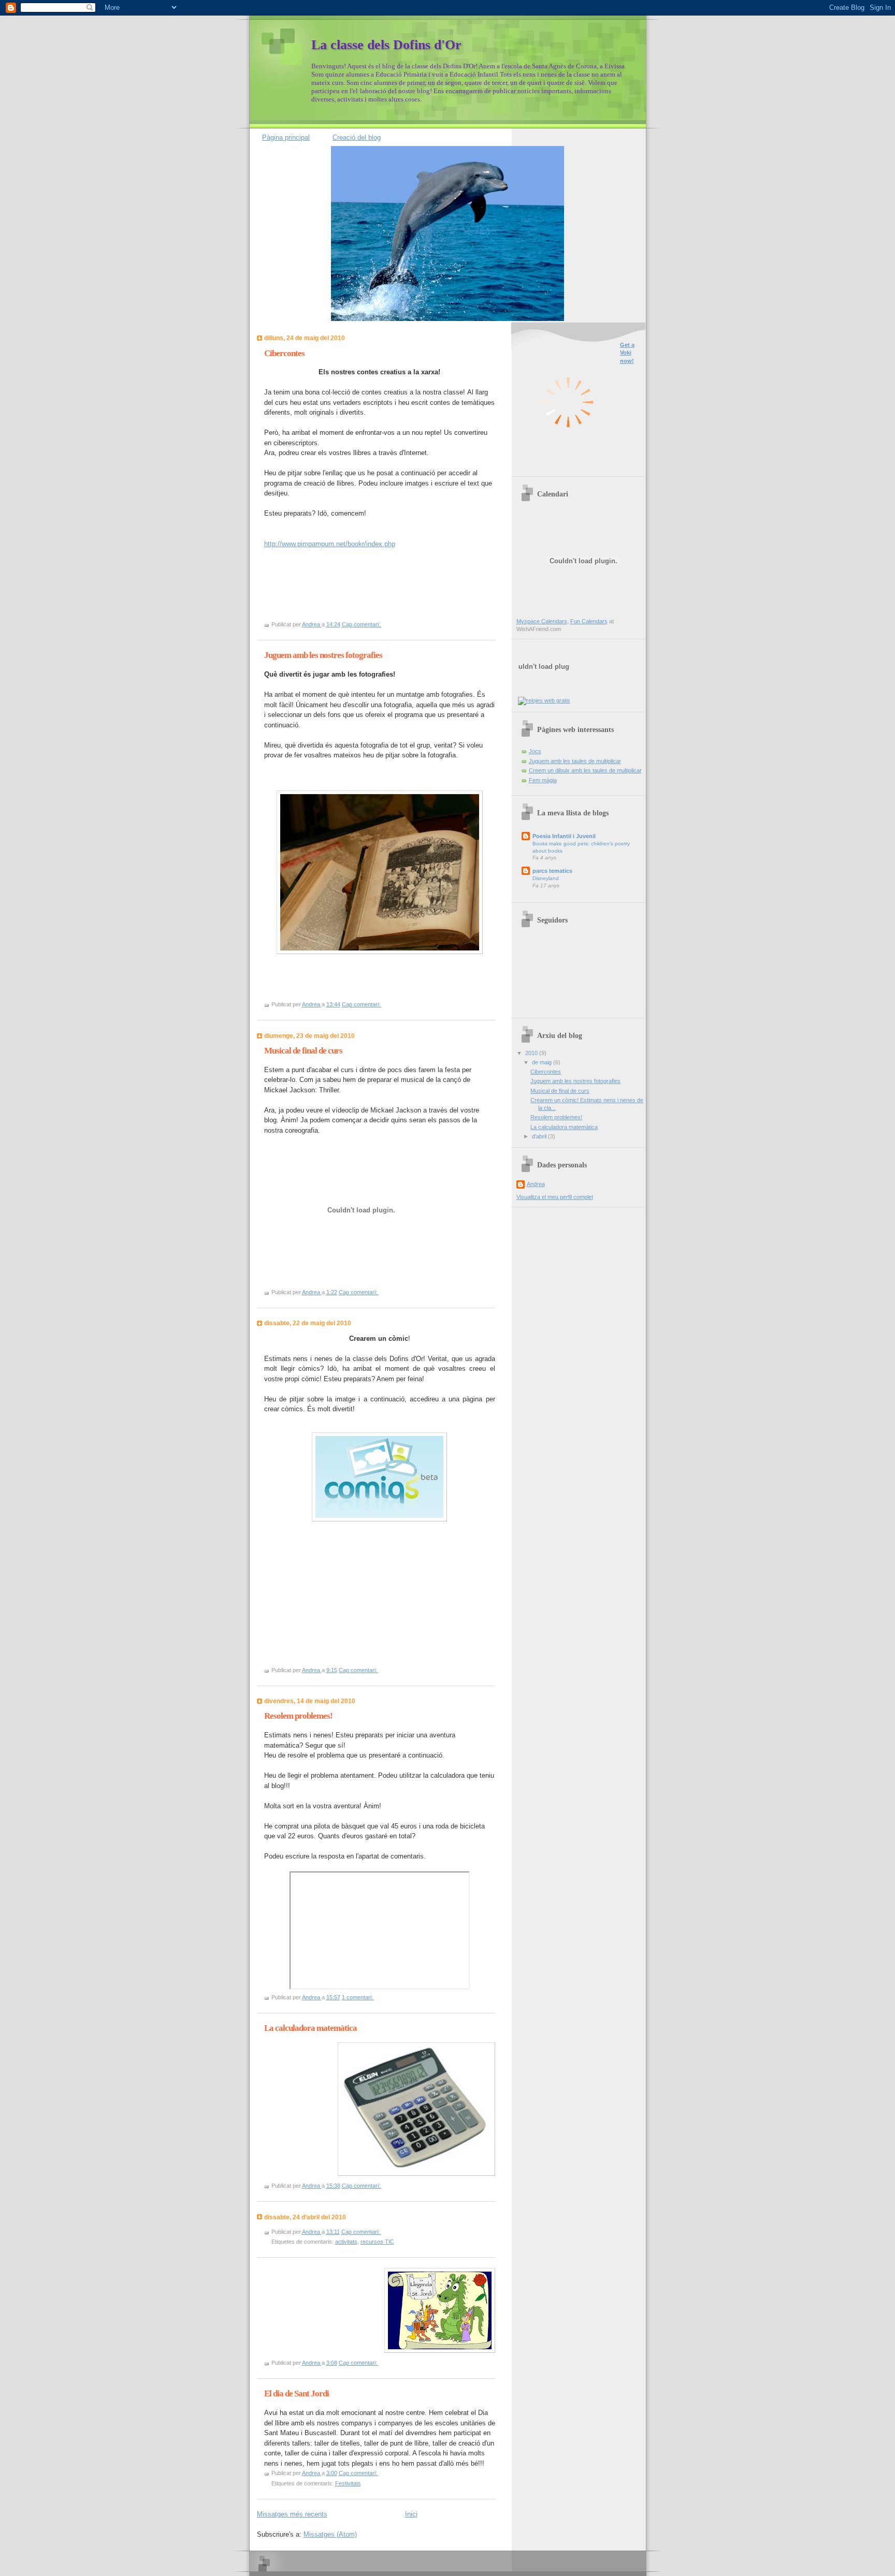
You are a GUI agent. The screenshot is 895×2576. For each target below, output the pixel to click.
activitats (346, 2242)
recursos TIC (377, 2242)
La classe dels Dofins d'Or (386, 45)
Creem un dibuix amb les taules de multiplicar (585, 770)
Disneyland (546, 878)
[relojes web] (544, 691)
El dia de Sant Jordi (297, 2394)
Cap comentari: (362, 624)
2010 (532, 1053)
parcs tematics (552, 871)
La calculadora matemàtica (311, 2028)
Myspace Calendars (542, 621)
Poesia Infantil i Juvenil (564, 836)
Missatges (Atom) (330, 2534)
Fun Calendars (589, 621)
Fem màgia (543, 780)
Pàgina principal (286, 137)
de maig (543, 1062)
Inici (411, 2514)
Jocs (535, 751)
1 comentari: (358, 1997)
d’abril (540, 1136)
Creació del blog (357, 137)
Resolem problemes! (298, 1716)
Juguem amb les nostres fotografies (323, 655)
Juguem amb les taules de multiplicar (575, 761)
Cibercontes (284, 353)
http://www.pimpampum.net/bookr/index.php (330, 544)
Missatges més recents (292, 2514)
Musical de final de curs (303, 1051)
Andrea (536, 1184)
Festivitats (348, 2483)
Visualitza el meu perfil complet (555, 1197)
